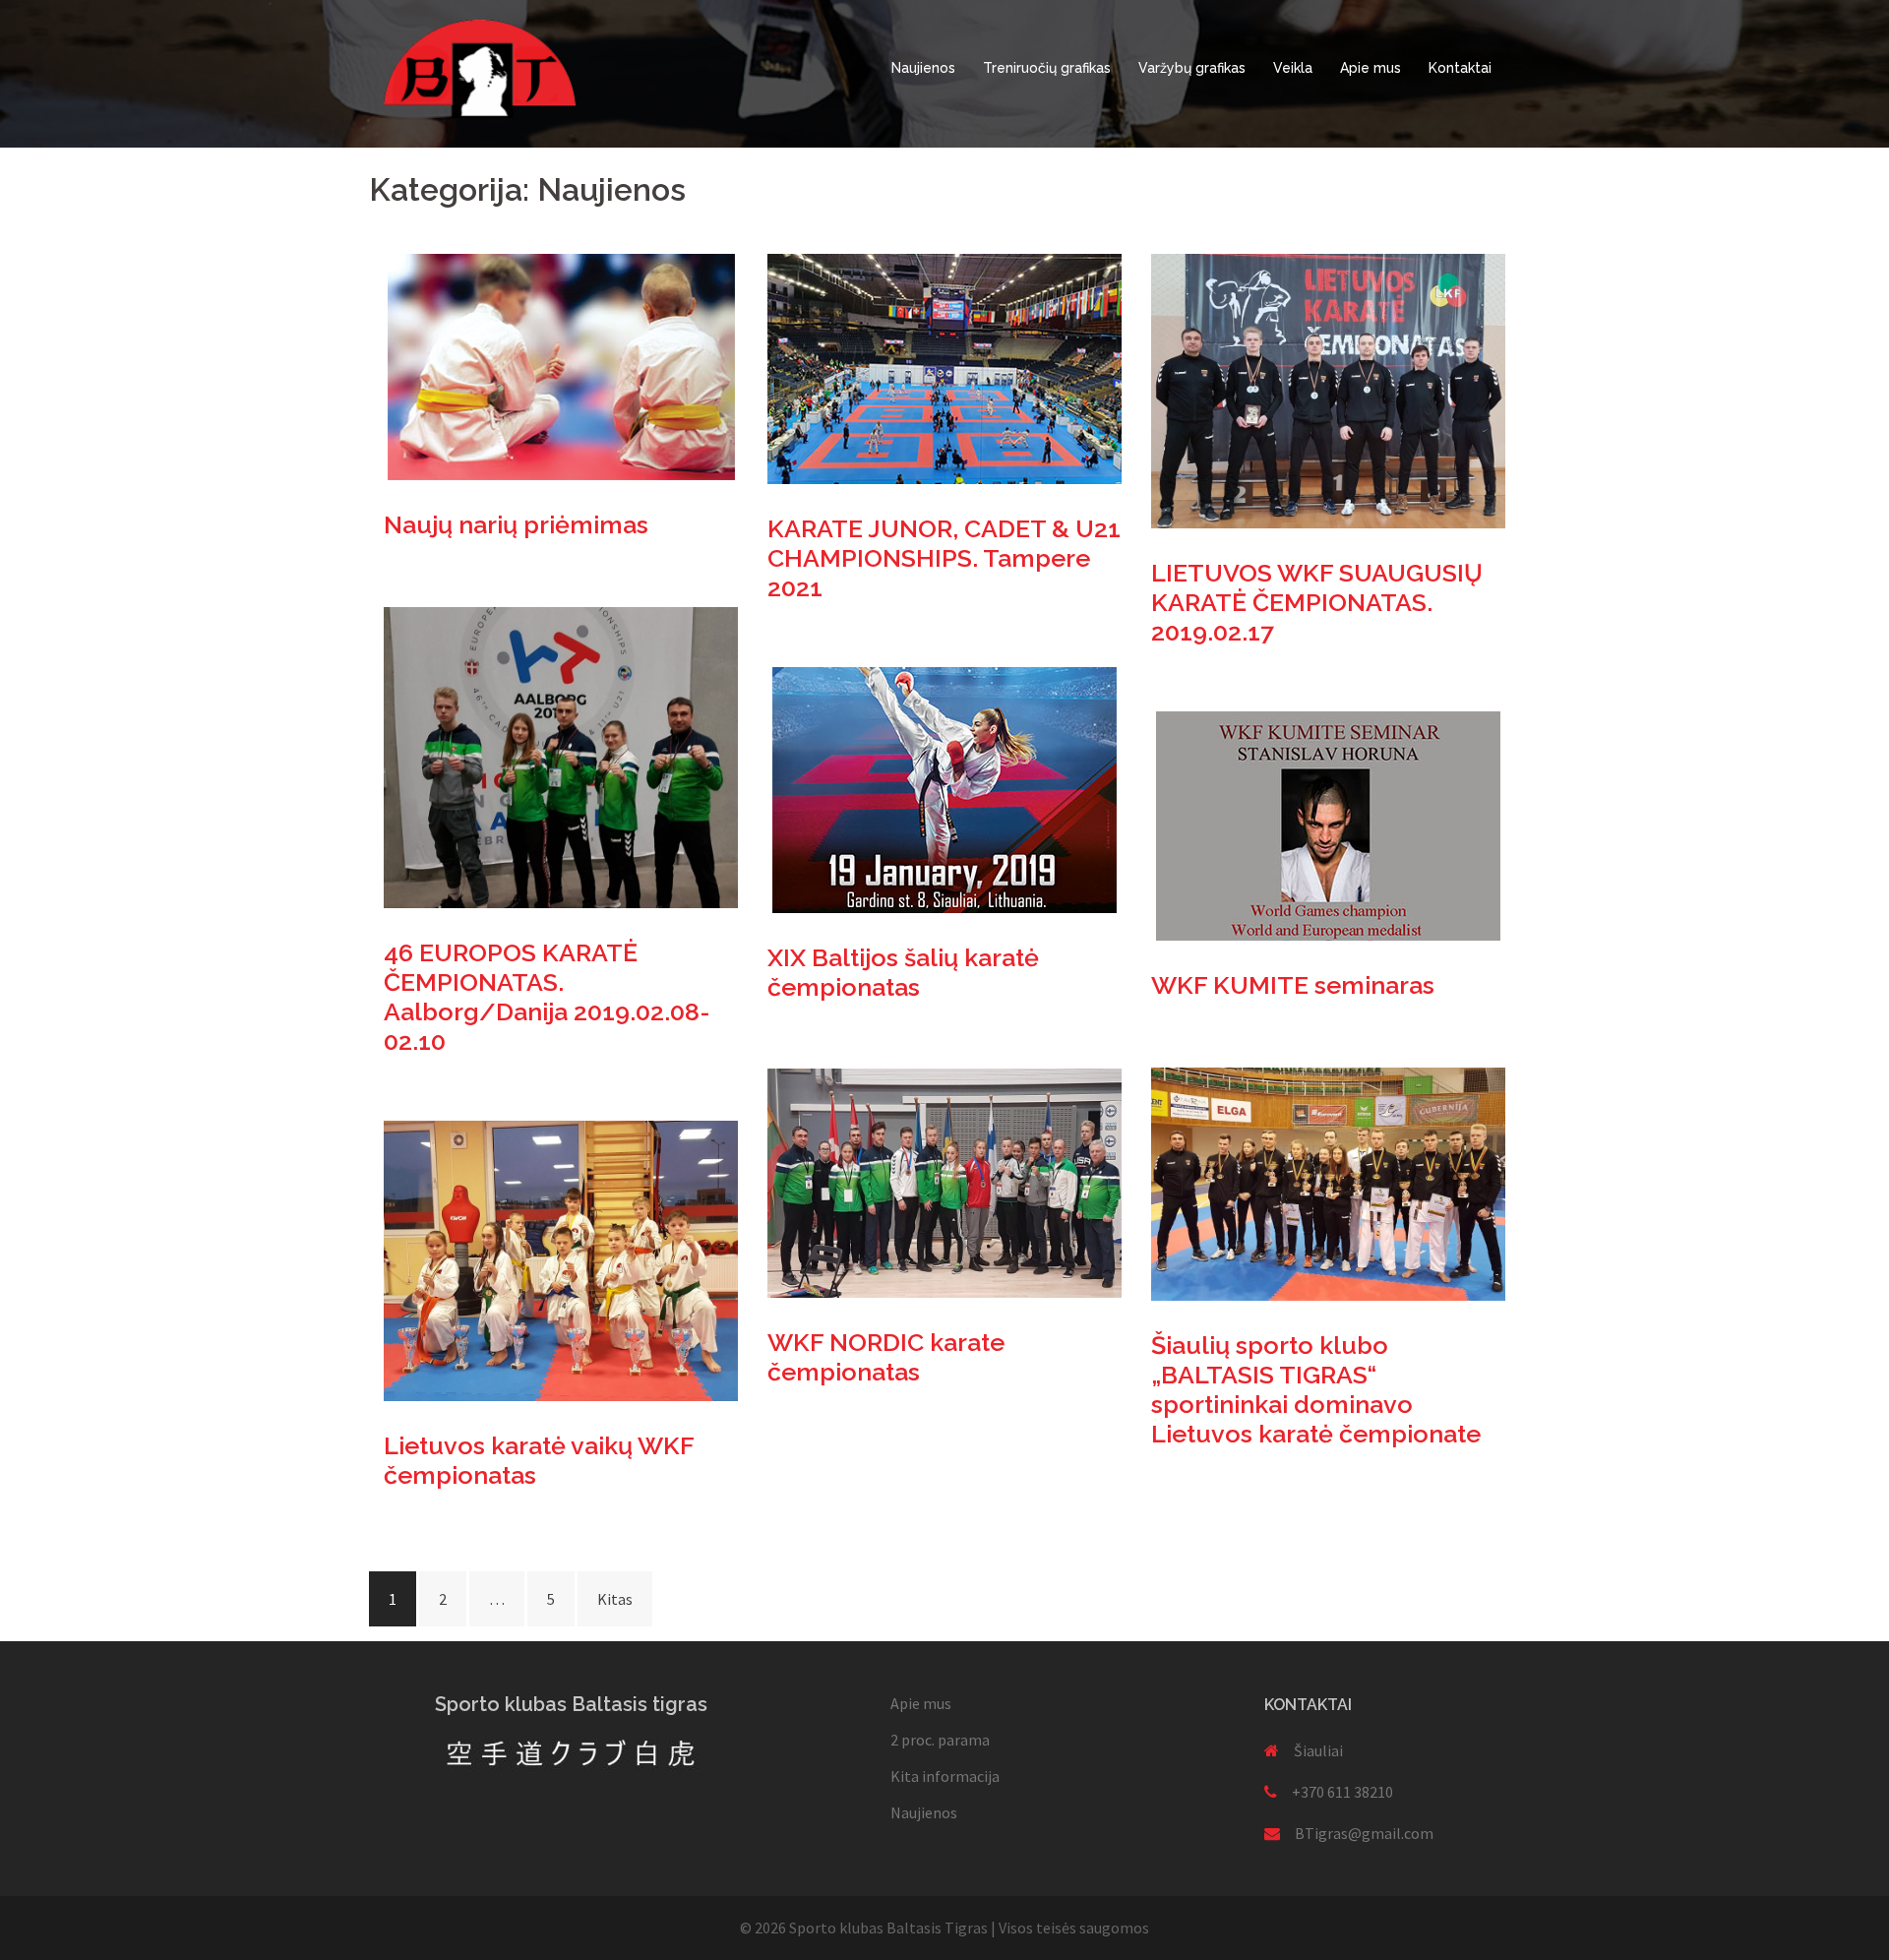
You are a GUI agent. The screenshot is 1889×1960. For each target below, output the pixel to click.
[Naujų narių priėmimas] (561, 365)
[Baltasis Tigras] (480, 67)
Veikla (1293, 68)
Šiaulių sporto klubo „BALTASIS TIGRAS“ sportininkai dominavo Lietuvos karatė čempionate (1316, 1389)
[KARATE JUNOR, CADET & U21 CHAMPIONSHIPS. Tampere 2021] (944, 367)
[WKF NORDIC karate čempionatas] (944, 1181)
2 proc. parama (940, 1740)
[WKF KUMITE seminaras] (1328, 825)
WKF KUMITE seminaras (1293, 985)
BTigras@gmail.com (1364, 1833)
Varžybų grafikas (1192, 68)
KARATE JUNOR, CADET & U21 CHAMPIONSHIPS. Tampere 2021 (944, 558)
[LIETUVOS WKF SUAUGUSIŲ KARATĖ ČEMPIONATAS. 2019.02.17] (1328, 389)
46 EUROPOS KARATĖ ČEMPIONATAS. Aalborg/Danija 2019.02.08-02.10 (547, 997)
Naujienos (923, 68)
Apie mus (1371, 68)
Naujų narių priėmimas (516, 524)
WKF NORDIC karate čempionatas (886, 1357)
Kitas (615, 1599)
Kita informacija (945, 1776)
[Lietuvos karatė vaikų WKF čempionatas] (561, 1258)
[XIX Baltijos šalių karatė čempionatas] (944, 788)
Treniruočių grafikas (1047, 68)
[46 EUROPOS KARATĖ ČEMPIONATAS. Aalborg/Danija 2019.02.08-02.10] (561, 756)
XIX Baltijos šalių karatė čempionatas (903, 972)
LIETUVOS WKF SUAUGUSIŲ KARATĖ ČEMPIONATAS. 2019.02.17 (1317, 602)
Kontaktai (1460, 68)
